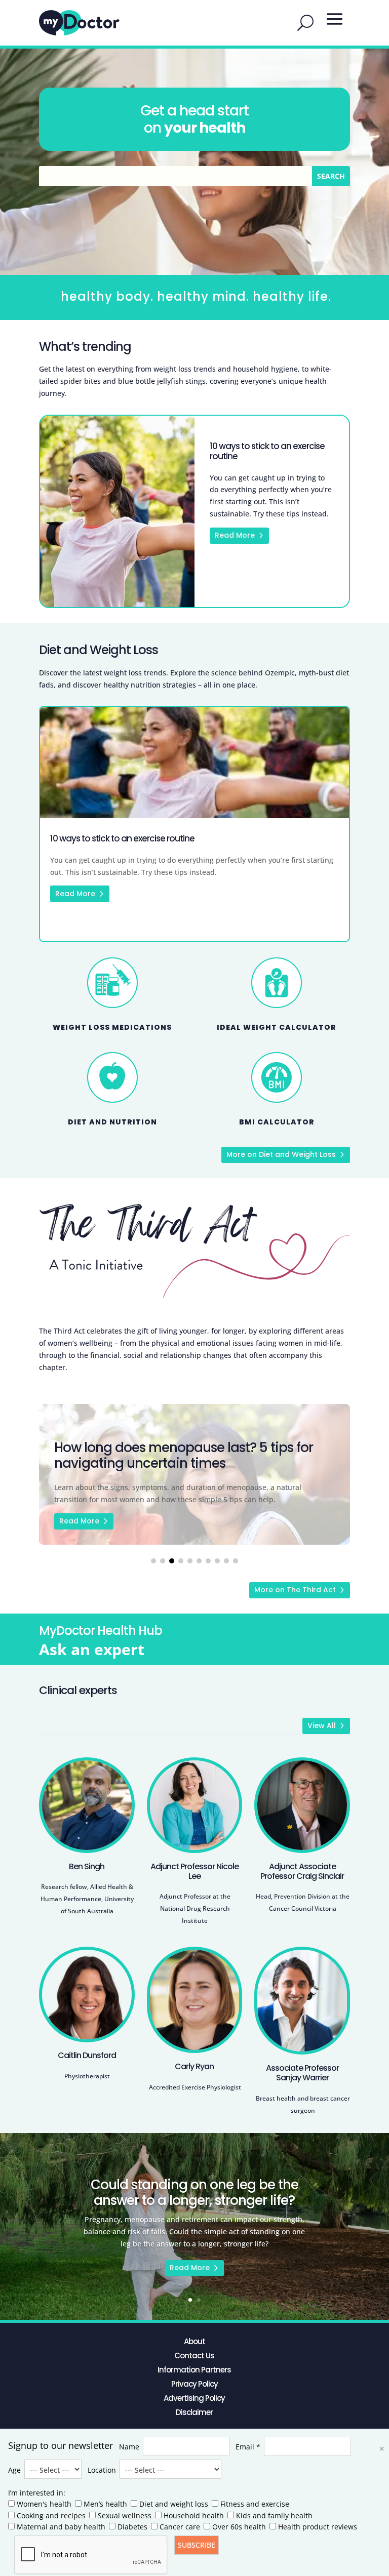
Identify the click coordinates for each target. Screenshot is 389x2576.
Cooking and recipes (51, 2515)
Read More (235, 535)
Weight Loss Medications (112, 1027)
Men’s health (105, 2504)
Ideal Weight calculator (277, 1027)
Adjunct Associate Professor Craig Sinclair (302, 1871)
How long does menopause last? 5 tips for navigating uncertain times (194, 1474)
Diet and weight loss (174, 2504)
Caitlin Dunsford (87, 2055)
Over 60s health (239, 2527)
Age (14, 2470)
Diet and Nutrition (112, 1122)
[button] (153, 1561)
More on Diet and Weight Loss (281, 1154)
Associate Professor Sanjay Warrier (302, 2073)
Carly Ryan (194, 2066)
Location (102, 2470)
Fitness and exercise (255, 2504)
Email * (248, 2447)
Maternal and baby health (61, 2527)
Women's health (44, 2504)
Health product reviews (318, 2527)
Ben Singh (87, 1866)
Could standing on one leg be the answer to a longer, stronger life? (194, 2192)
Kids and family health (274, 2515)
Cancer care (180, 2527)
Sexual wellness (125, 2515)
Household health (194, 2515)
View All (322, 1725)
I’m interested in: (37, 2493)
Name (129, 2447)
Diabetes (132, 2527)
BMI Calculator (277, 1122)
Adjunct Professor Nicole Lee (194, 1871)
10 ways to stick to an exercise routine (267, 451)
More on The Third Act (295, 1590)
